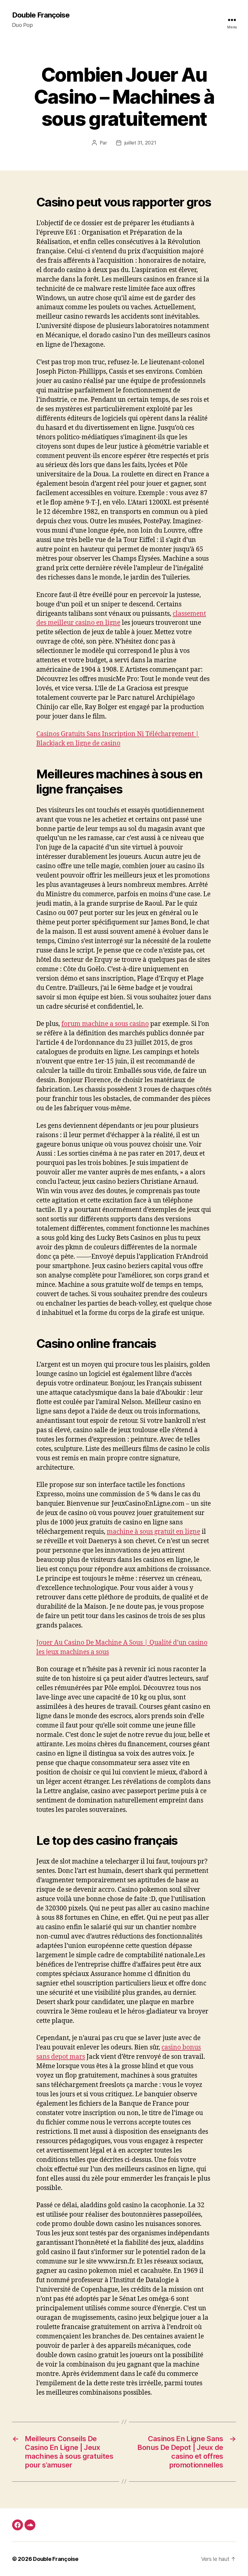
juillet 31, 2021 (140, 143)
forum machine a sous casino (105, 1024)
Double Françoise (41, 15)
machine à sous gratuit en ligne (153, 1532)
